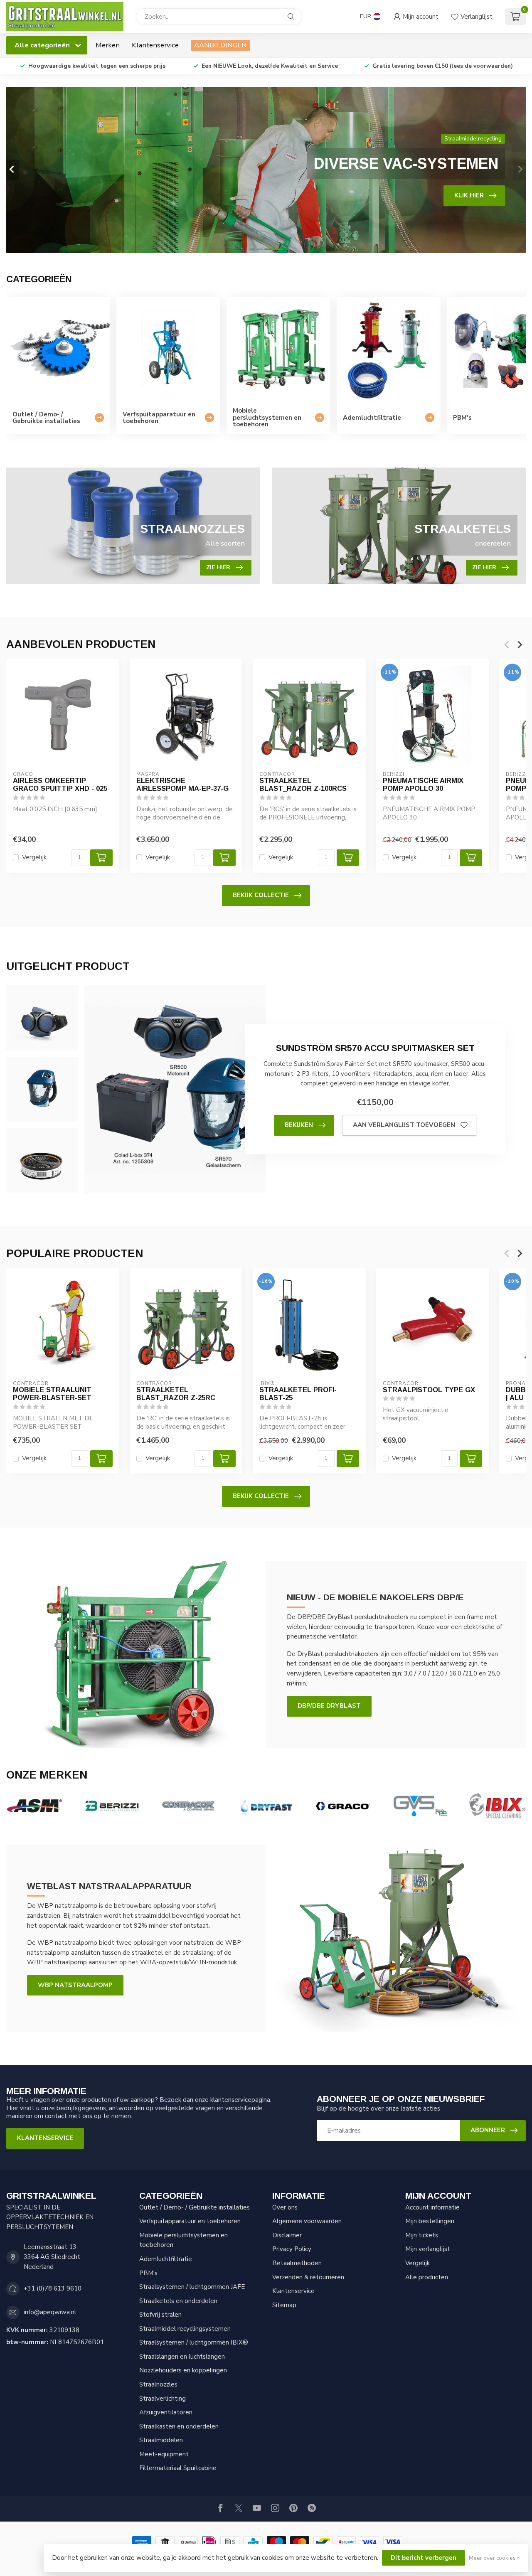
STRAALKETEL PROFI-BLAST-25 (298, 1394)
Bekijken (299, 1125)
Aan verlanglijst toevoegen (404, 1125)
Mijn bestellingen (430, 2221)
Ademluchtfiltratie (166, 2259)
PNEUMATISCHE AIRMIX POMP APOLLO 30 (423, 785)
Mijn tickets (422, 2235)
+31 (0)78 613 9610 (53, 2288)
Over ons (285, 2207)
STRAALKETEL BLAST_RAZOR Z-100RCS (303, 785)
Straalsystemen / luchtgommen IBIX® (194, 2342)
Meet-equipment (164, 2454)
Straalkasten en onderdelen (179, 2426)
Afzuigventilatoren (166, 2412)
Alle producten (427, 2277)
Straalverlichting (163, 2399)
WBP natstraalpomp (75, 1985)
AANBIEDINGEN (220, 45)
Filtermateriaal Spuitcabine (178, 2468)
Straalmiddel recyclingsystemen (185, 2329)
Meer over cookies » (494, 2558)
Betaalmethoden (297, 2263)
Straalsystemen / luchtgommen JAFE (192, 2287)
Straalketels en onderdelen (178, 2301)
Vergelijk (34, 857)
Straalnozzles (158, 2384)
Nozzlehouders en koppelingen (183, 2370)
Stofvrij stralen (160, 2315)
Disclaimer (287, 2235)
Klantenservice (155, 45)
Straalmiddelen (161, 2440)
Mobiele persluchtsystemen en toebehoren (183, 2240)
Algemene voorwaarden (307, 2221)
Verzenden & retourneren (308, 2277)
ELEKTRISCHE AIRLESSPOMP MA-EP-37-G (182, 785)
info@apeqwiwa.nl (50, 2312)
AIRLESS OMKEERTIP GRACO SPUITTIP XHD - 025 (60, 785)
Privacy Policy (292, 2249)
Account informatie (432, 2207)
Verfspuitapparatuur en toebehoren (190, 2221)
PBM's (148, 2273)
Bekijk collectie (261, 895)
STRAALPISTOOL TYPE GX (429, 1390)
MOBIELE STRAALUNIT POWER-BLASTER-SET (52, 1394)
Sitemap (284, 2305)
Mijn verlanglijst (428, 2249)
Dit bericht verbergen (424, 2558)
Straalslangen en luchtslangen (182, 2357)
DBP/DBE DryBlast (329, 1706)
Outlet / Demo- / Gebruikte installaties (195, 2207)
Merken (108, 45)
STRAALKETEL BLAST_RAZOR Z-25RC (176, 1394)
